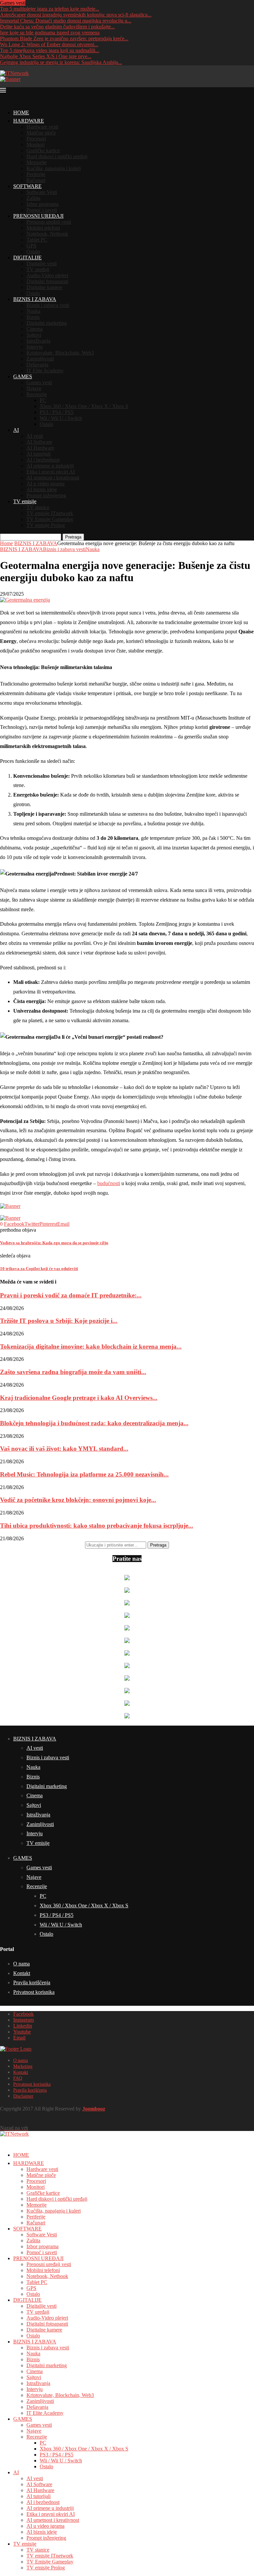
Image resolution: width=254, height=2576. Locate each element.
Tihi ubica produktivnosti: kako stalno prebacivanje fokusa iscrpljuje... (97, 1526)
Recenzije (37, 394)
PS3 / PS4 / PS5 (57, 412)
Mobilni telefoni (43, 228)
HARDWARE (29, 121)
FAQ (18, 2078)
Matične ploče (41, 133)
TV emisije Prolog (46, 525)
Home (6, 543)
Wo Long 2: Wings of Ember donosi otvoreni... (49, 44)
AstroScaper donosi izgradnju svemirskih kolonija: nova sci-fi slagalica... (76, 15)
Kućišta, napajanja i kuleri (54, 168)
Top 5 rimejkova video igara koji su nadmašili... (50, 50)
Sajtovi (34, 335)
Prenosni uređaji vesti (49, 222)
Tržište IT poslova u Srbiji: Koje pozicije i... (59, 1321)
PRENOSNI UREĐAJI (38, 216)
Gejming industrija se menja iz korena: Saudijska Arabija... (61, 62)
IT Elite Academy (45, 371)
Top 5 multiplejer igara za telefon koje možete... (50, 9)
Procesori (36, 139)
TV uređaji (38, 269)
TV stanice (38, 507)
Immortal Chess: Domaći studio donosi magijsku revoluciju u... (66, 21)
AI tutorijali (39, 454)
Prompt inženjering (46, 495)
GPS (31, 246)
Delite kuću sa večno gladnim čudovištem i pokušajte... (57, 27)
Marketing (23, 2066)
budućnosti (109, 1183)
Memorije (37, 162)
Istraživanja (38, 341)
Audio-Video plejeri (47, 275)
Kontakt (22, 1973)
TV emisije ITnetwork (50, 513)
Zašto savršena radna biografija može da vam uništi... (73, 1372)
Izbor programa (42, 204)
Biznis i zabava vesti (48, 305)
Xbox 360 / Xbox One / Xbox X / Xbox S (84, 406)
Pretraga (73, 537)
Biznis (33, 317)
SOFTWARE (27, 186)
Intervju (35, 347)
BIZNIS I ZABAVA (35, 299)
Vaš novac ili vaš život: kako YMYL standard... (64, 1449)
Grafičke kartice (43, 150)
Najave (34, 388)
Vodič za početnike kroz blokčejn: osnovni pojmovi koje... (78, 1500)
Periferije (36, 174)
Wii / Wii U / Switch (61, 418)
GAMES (23, 376)
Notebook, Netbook (47, 234)
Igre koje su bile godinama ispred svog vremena (50, 33)
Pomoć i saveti (42, 210)
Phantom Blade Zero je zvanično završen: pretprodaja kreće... (64, 38)
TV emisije (25, 501)
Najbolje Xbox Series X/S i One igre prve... (46, 56)
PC (43, 400)
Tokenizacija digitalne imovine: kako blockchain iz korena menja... (91, 1346)
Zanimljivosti (40, 359)
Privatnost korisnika (34, 1992)
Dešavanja (37, 365)
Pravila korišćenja (32, 1982)
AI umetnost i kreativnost (53, 478)
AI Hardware (40, 448)
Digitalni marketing (47, 323)
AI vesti (35, 436)
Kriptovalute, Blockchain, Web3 (60, 353)
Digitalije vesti (42, 263)
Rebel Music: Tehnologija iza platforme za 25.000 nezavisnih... (84, 1474)
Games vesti (39, 382)
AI (16, 430)
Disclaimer (23, 2096)
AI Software (39, 442)
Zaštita (33, 198)
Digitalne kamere (44, 287)
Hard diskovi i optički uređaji (57, 156)
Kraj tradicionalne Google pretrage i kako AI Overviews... (79, 1398)
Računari (36, 180)
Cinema (35, 329)
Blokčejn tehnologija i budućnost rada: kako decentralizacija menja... (94, 1423)
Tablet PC (37, 240)
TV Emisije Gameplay (50, 519)
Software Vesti (42, 192)
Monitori (36, 145)
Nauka (33, 311)
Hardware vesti (42, 127)
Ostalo (33, 252)
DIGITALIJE (27, 258)
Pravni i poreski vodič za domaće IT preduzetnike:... (71, 1295)
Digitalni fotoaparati (47, 281)
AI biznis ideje (42, 489)
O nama (21, 1964)
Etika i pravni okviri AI (51, 472)
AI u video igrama (45, 484)
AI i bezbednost (43, 460)
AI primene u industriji (50, 466)
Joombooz (94, 2109)
